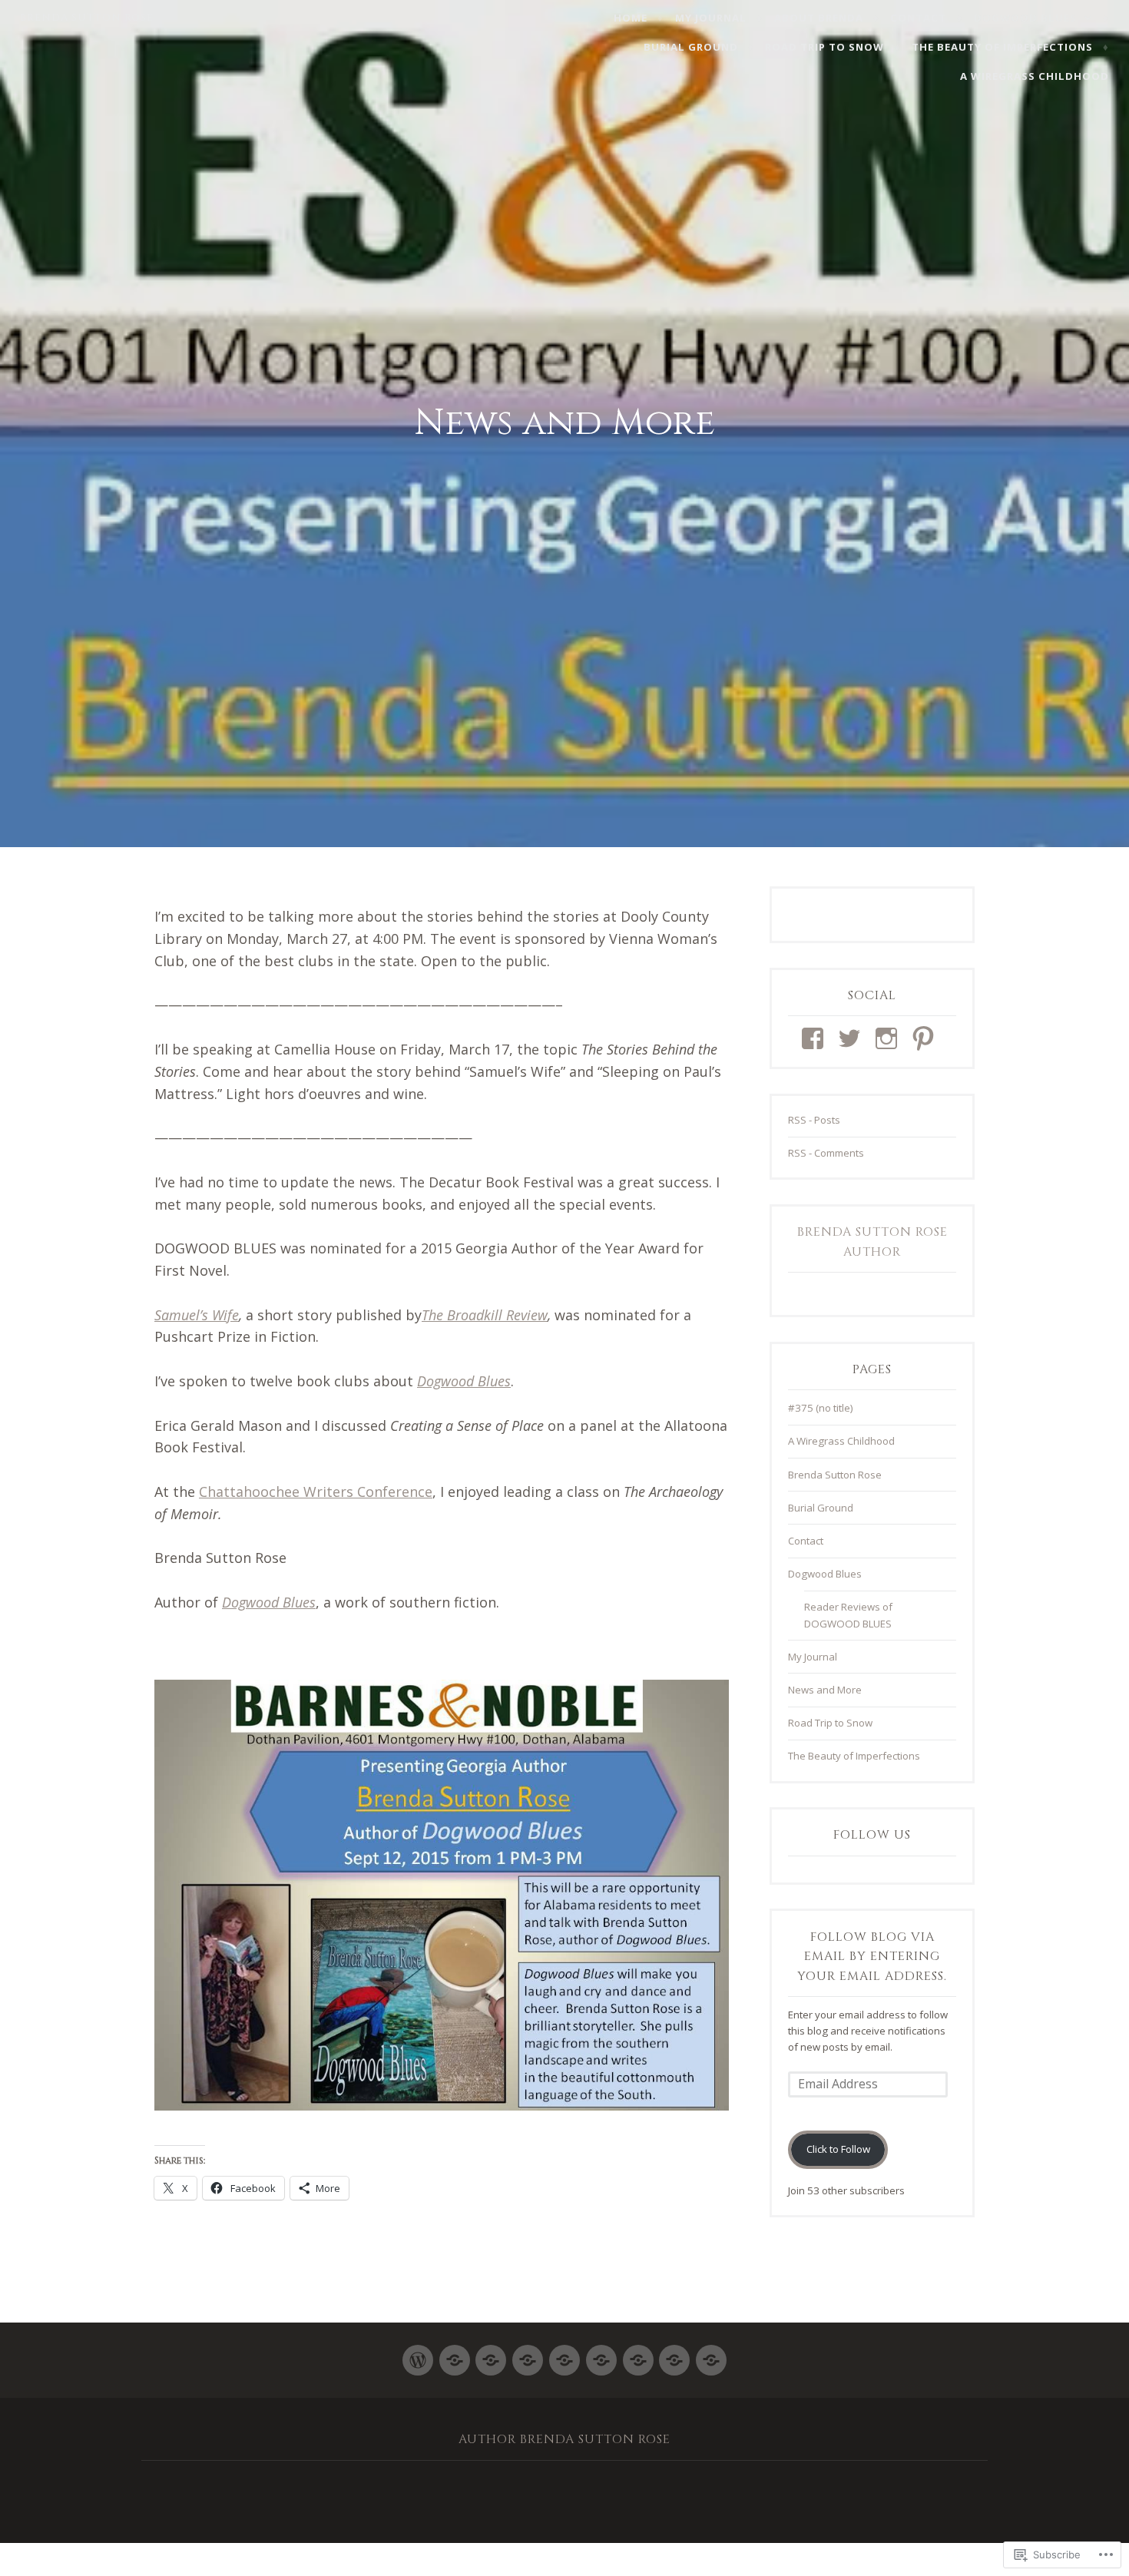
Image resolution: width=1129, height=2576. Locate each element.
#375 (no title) (821, 1408)
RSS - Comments (826, 1153)
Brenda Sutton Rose (87, 18)
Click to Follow (838, 2149)
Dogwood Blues (1025, 18)
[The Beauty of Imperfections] (674, 2354)
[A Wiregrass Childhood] (711, 2354)
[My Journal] (455, 2354)
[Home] (418, 2354)
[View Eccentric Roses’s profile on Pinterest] (926, 1038)
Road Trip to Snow (824, 47)
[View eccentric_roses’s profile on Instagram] (889, 1038)
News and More (825, 1690)
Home (631, 18)
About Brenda (819, 18)
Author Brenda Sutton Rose (564, 2439)
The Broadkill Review (485, 1315)
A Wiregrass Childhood (1035, 76)
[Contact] (528, 2354)
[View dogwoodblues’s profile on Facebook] (815, 1038)
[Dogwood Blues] (564, 2354)
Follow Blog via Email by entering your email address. (872, 1957)
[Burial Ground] (601, 2354)
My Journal (711, 18)
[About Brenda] (491, 2354)
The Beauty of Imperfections (1002, 47)
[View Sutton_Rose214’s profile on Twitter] (852, 1038)
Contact (918, 18)
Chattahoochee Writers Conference (316, 1492)
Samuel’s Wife (197, 1315)
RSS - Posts (814, 1120)
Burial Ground (691, 47)
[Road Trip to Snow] (638, 2354)
